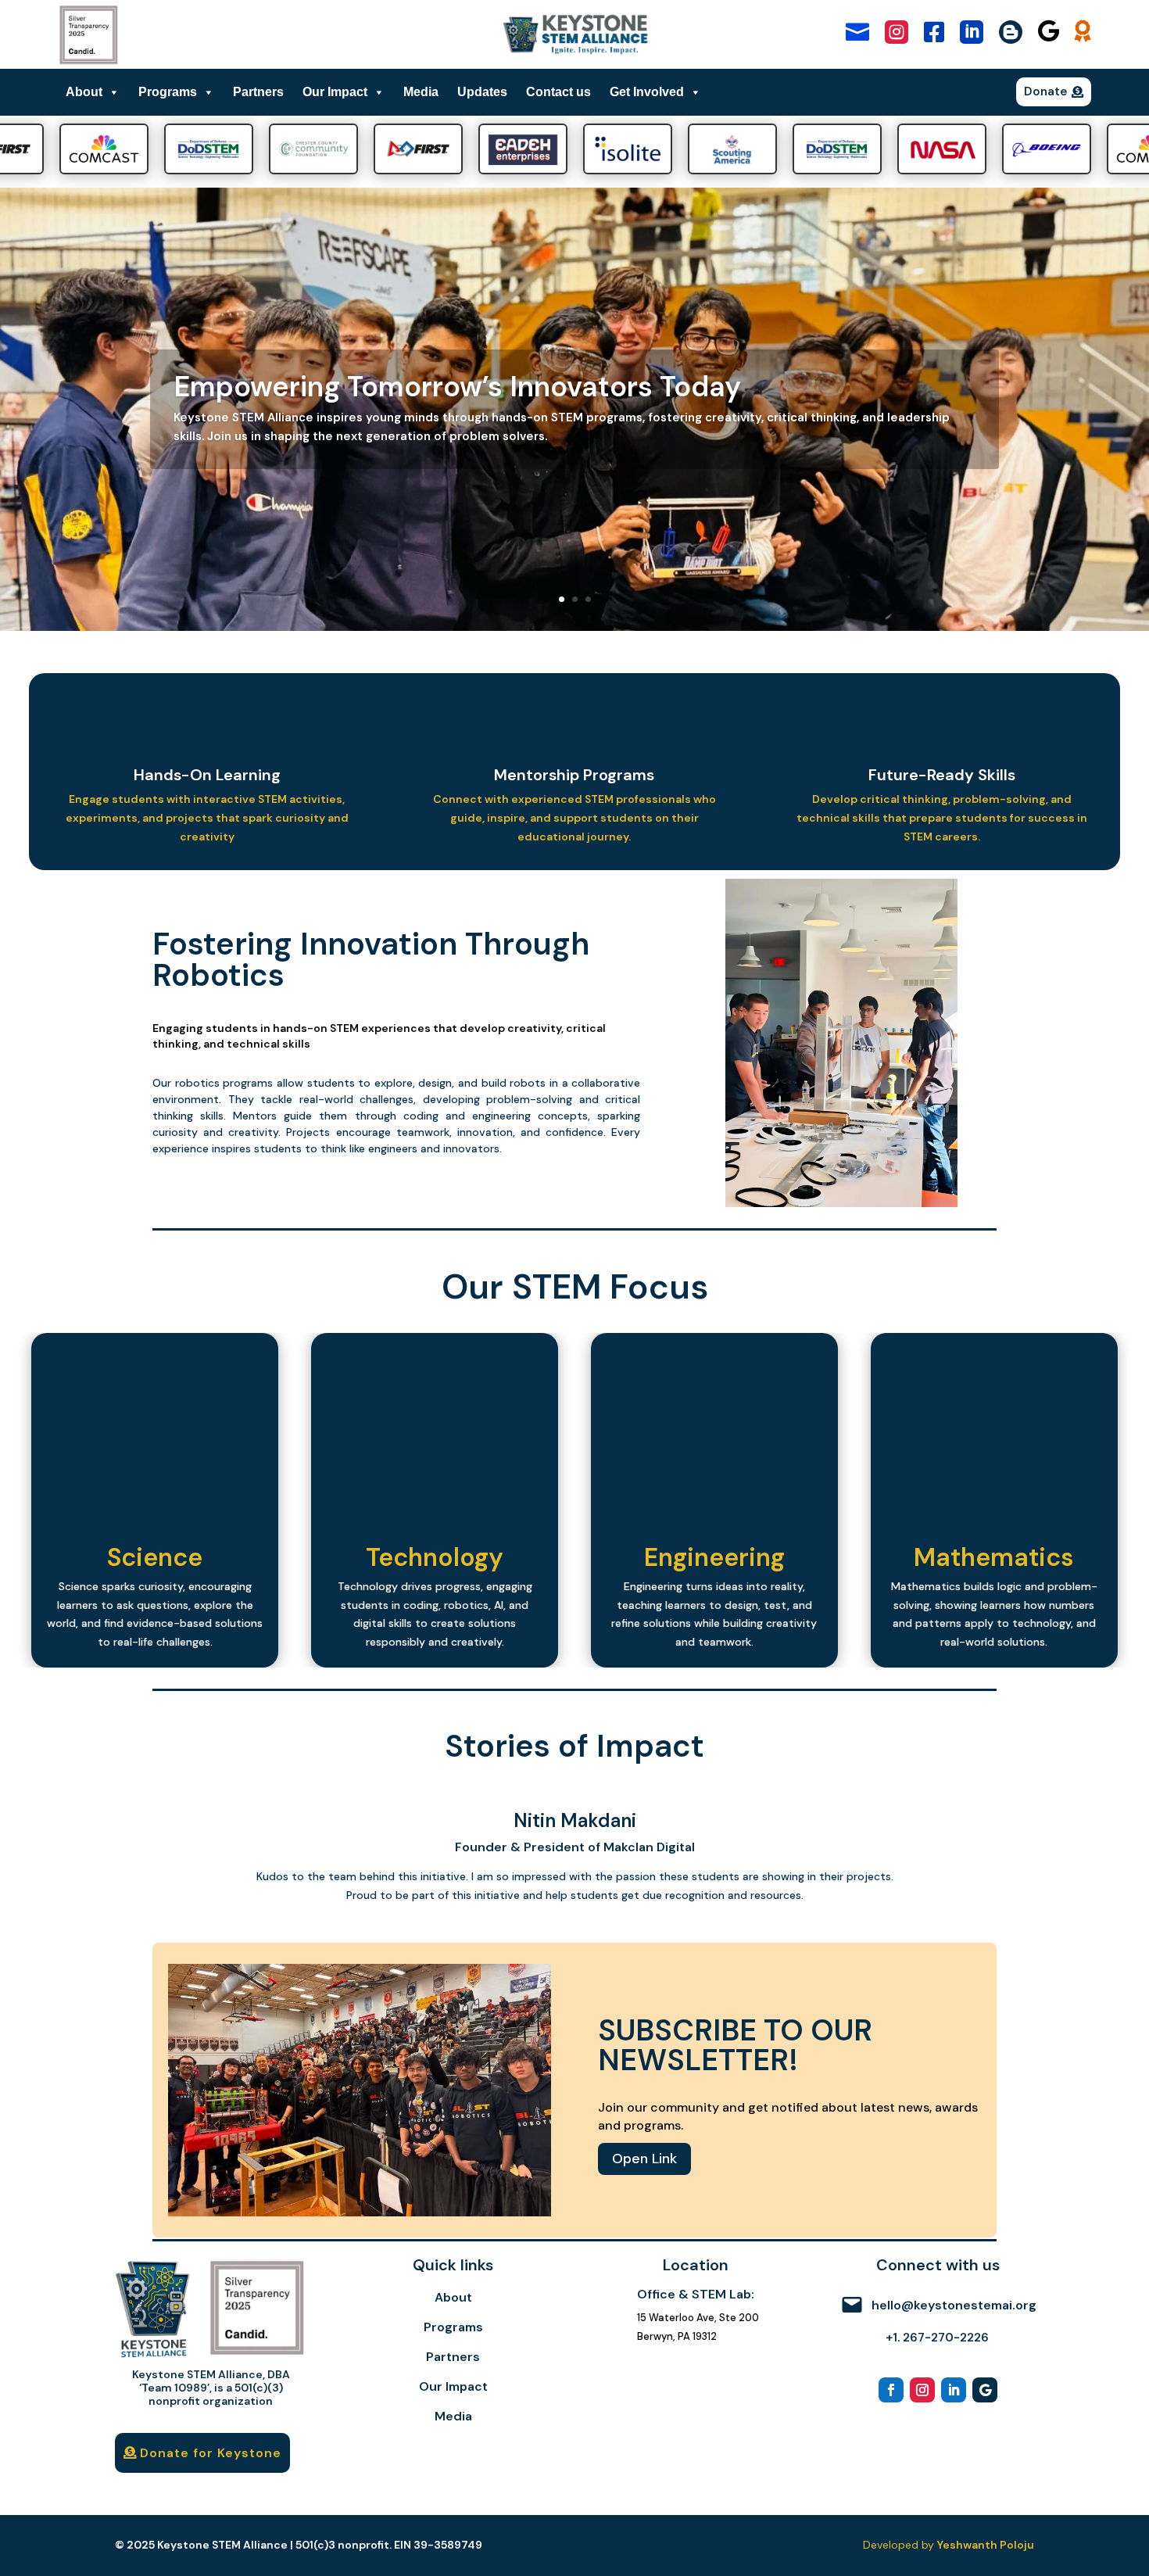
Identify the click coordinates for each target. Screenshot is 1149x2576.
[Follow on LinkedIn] (954, 2390)
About (84, 92)
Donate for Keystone (211, 2453)
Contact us (558, 92)
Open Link (644, 2159)
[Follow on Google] (985, 2390)
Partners (258, 92)
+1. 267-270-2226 (937, 2338)
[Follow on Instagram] (922, 2390)
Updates (482, 92)
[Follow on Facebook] (891, 2390)
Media (421, 92)
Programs (168, 92)
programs (248, 1083)
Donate (1046, 91)
